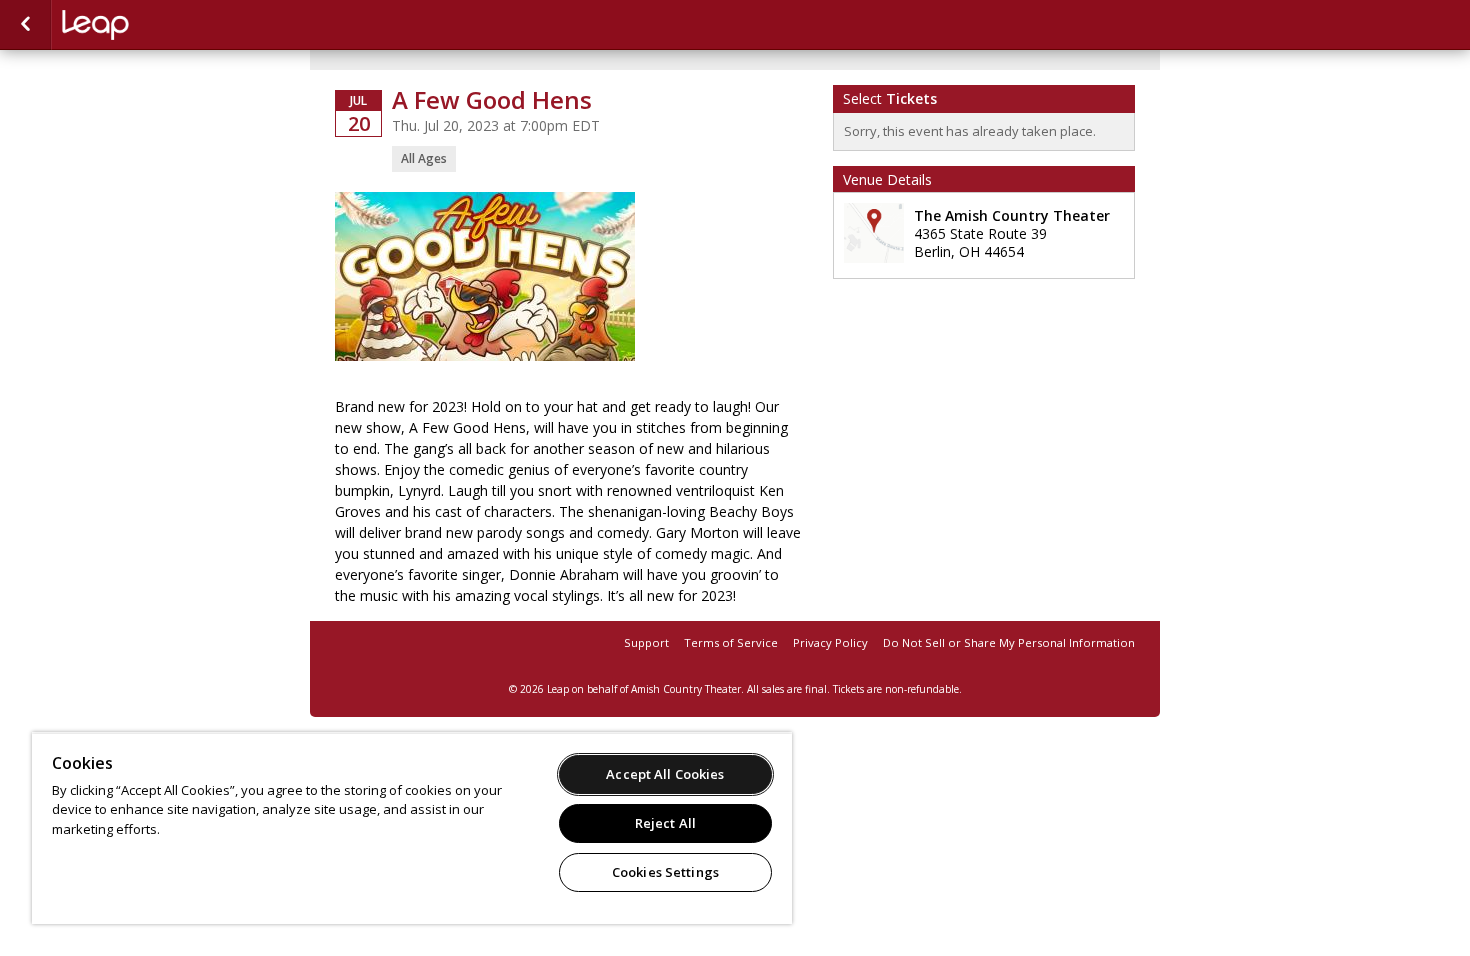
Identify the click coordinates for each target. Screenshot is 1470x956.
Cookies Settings (665, 872)
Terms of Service (731, 642)
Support (646, 642)
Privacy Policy (830, 642)
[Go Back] (25, 25)
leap (162, 25)
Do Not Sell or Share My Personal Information (1009, 642)
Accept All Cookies (665, 774)
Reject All (665, 823)
